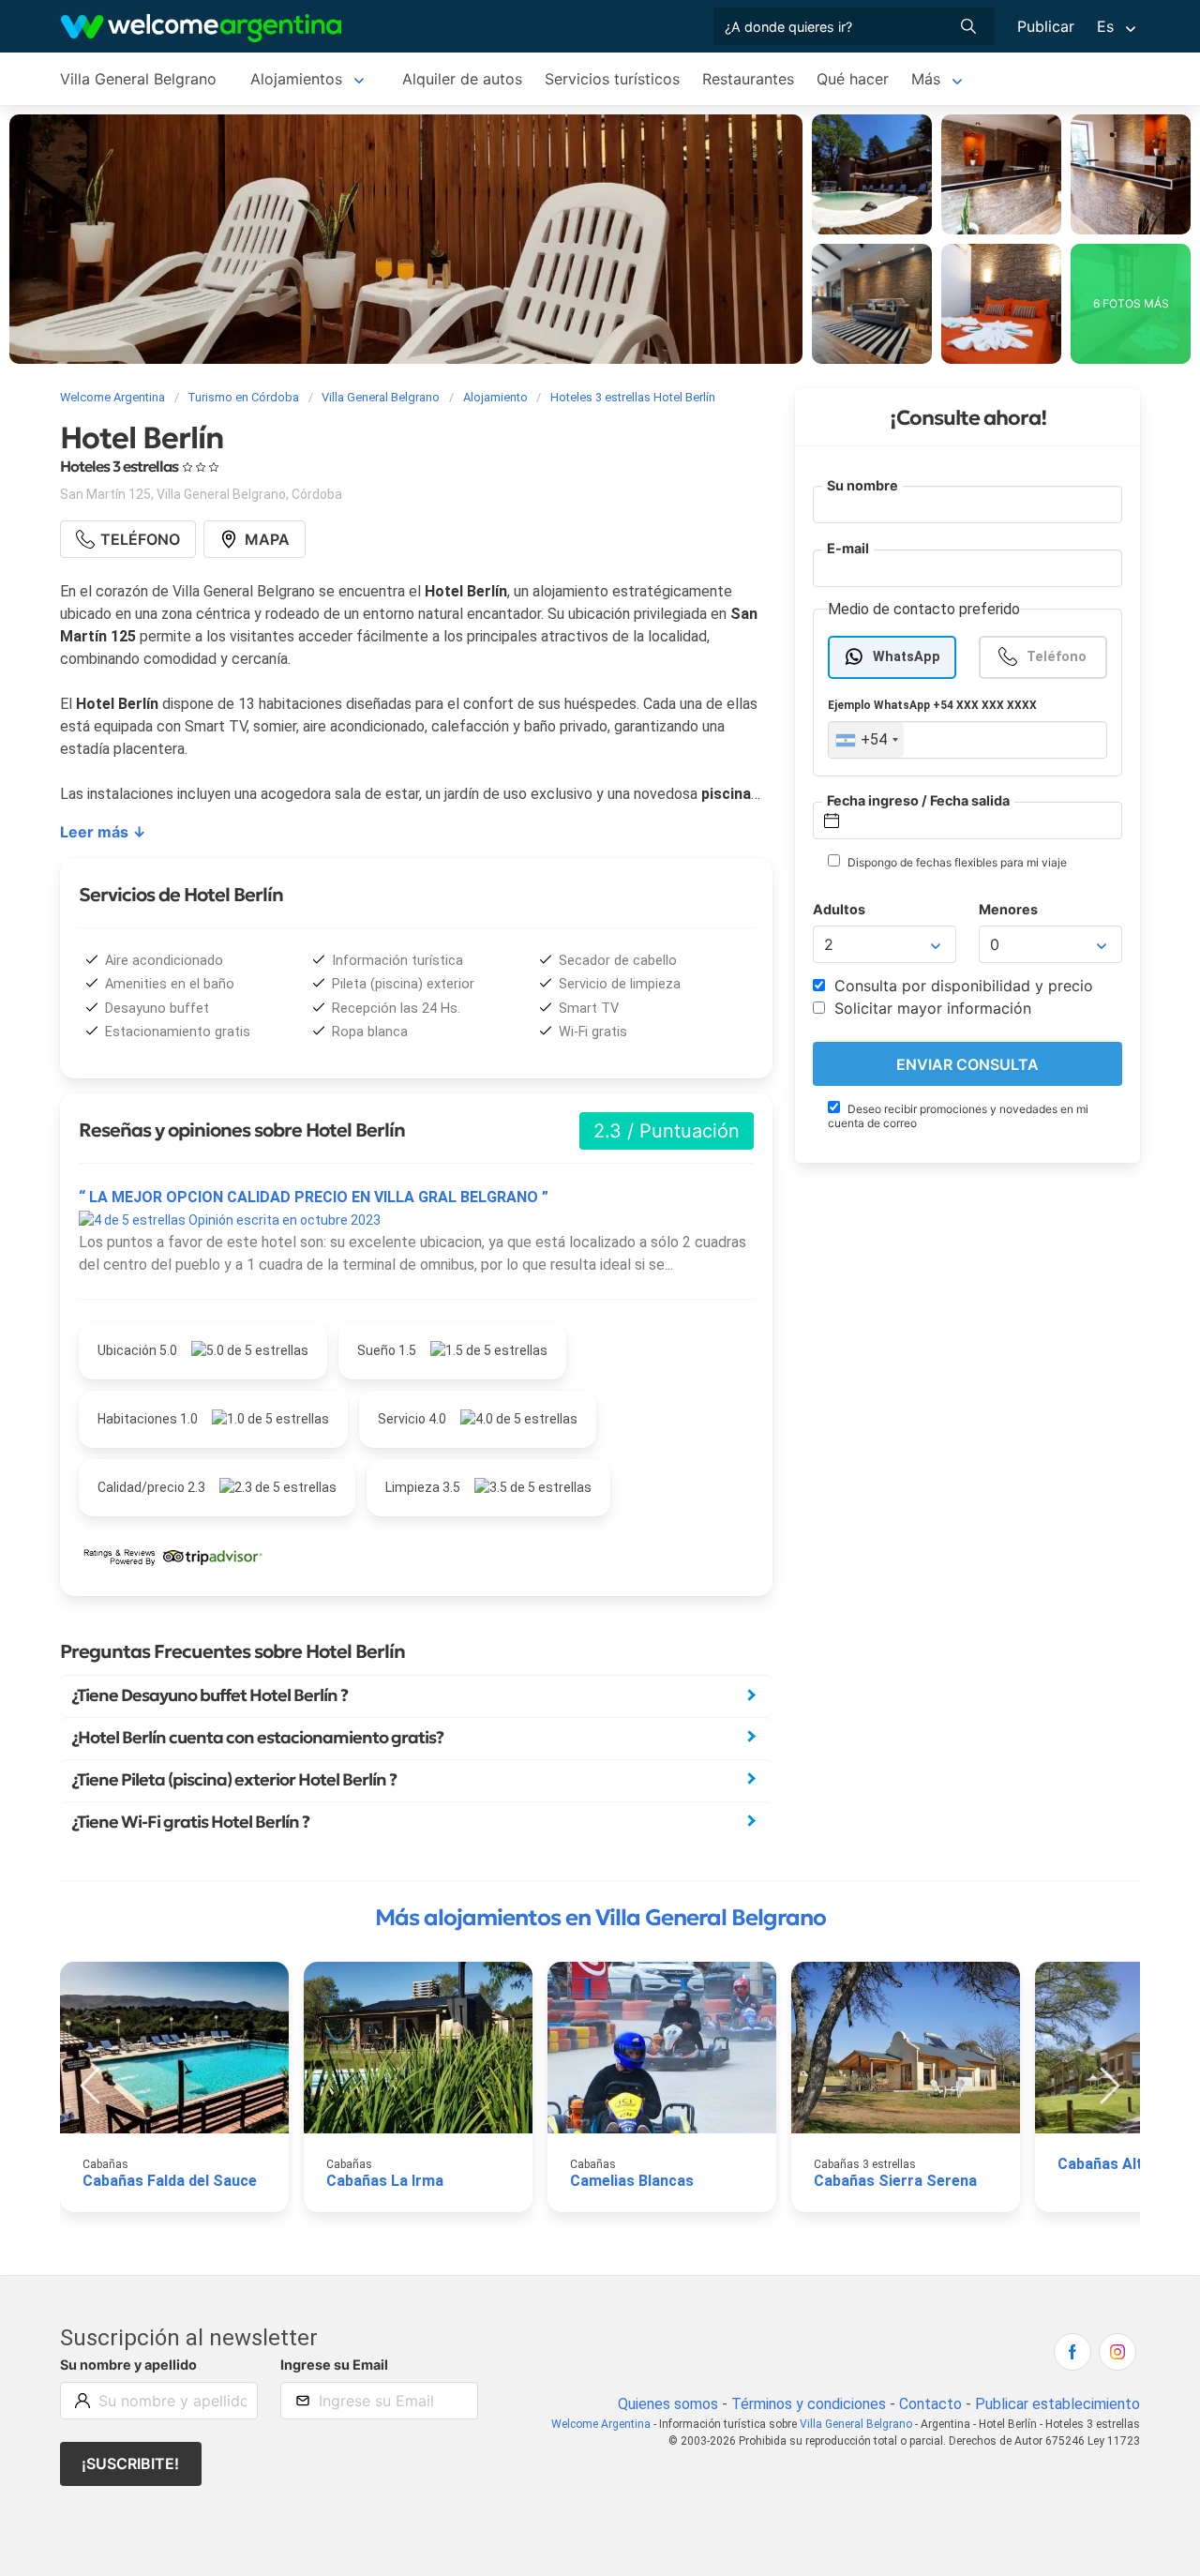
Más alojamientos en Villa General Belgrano (600, 1918)
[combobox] (866, 741)
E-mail (848, 549)
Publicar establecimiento (1057, 2404)
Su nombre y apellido (128, 2365)
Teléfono (1057, 657)
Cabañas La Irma (385, 2181)
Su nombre (862, 485)
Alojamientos (296, 79)
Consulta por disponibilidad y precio (961, 987)
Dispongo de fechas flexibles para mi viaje (956, 862)
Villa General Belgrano (138, 79)
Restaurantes (748, 79)
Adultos (839, 909)
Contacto (930, 2404)
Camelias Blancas (632, 2181)
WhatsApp (907, 657)
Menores (1008, 909)
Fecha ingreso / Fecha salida (918, 800)
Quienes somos (668, 2404)
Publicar (1046, 26)
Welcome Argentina (601, 2424)
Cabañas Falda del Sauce (170, 2181)
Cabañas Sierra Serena (895, 2181)
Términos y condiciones (809, 2404)
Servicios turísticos (612, 79)
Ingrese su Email (334, 2365)
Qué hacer (853, 79)
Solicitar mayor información (930, 1009)
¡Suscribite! (130, 2463)
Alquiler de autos (462, 79)
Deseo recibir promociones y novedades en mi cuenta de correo (958, 1116)
